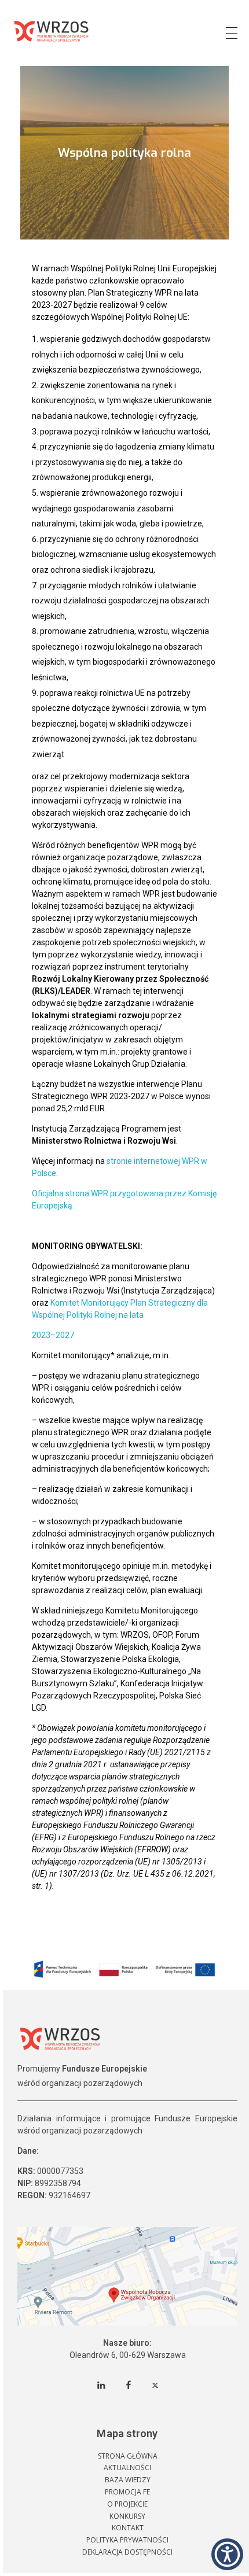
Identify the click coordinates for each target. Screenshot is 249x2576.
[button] (227, 2554)
